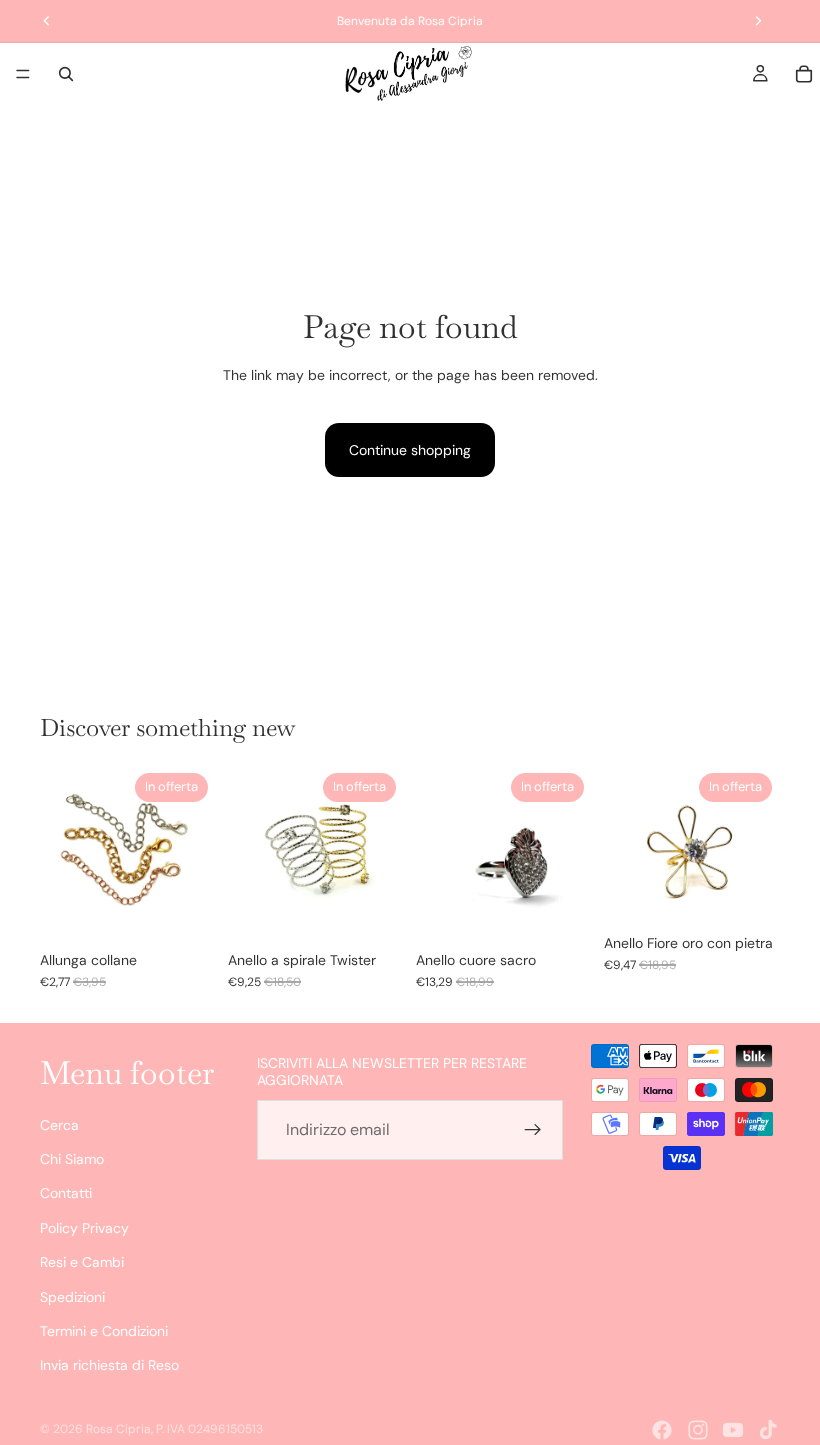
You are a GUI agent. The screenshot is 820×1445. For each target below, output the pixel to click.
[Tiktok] (768, 1430)
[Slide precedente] (62, 853)
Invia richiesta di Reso (109, 1365)
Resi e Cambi (82, 1262)
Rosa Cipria (118, 1429)
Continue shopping (410, 450)
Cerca (59, 1125)
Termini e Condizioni (104, 1331)
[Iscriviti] (533, 1130)
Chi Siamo (72, 1159)
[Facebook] (662, 1430)
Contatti (66, 1194)
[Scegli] (185, 910)
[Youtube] (733, 1430)
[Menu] (23, 74)
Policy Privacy (84, 1228)
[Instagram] (698, 1430)
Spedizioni (72, 1297)
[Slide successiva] (194, 853)
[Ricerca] (66, 74)
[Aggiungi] (561, 910)
